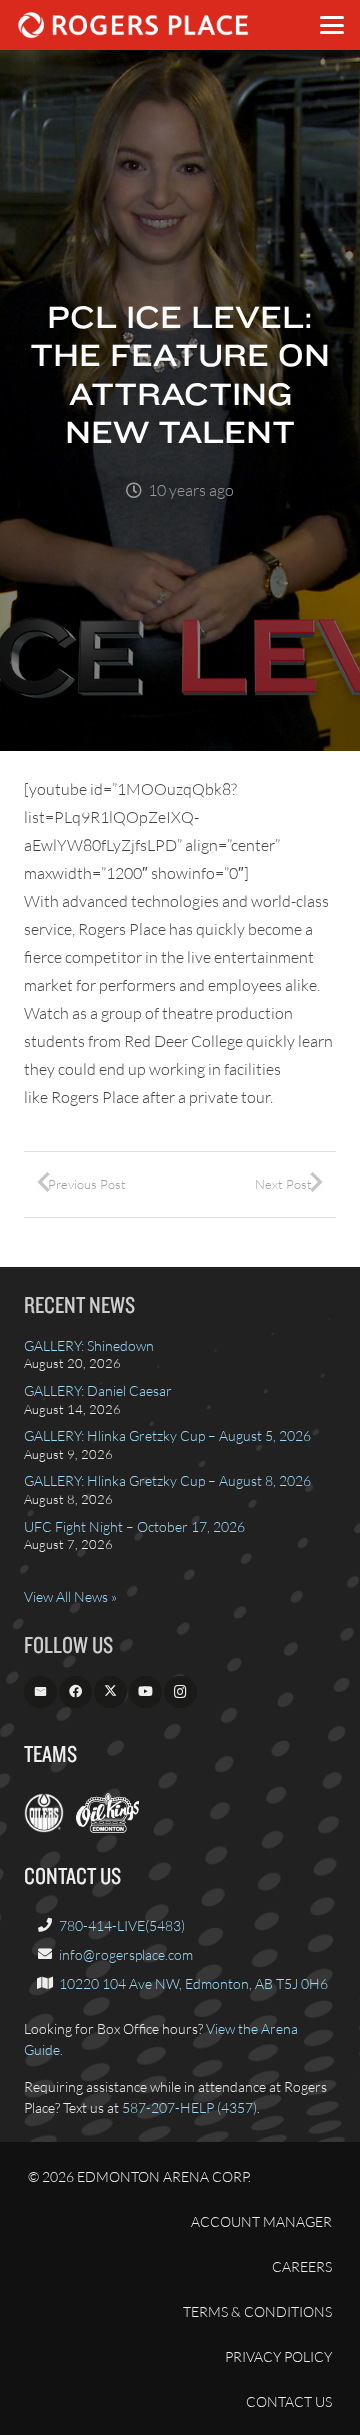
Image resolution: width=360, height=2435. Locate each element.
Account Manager (261, 2221)
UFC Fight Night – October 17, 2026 (134, 1526)
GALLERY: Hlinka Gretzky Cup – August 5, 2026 (167, 1435)
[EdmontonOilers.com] (44, 1827)
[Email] (40, 1692)
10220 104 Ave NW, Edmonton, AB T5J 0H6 (193, 1983)
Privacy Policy (278, 2356)
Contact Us (289, 2401)
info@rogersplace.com (126, 1954)
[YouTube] (145, 1692)
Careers (302, 2266)
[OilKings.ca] (107, 1827)
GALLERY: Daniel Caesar (98, 1390)
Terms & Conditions (257, 2311)
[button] (332, 25)
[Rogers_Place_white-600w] (133, 25)
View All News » (70, 1596)
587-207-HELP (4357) (189, 2107)
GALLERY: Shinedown (89, 1345)
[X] (110, 1692)
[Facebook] (75, 1692)
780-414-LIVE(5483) (122, 1925)
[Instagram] (180, 1692)
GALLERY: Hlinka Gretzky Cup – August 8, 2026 (167, 1480)
